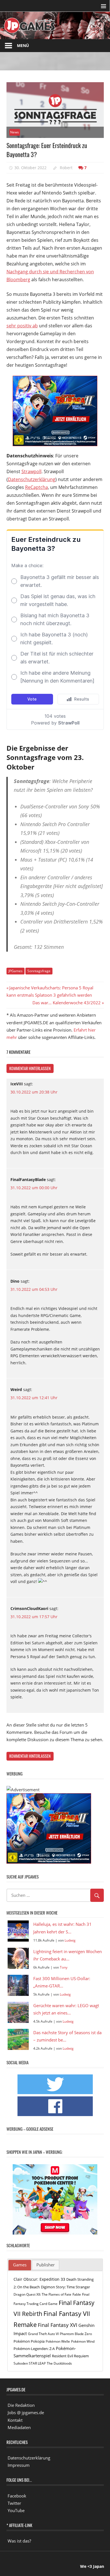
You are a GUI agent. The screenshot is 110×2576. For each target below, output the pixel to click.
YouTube (16, 2510)
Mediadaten (19, 2427)
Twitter (14, 2503)
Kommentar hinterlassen (30, 1068)
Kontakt (15, 2420)
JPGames (16, 971)
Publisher (46, 2265)
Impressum (19, 2465)
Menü (23, 45)
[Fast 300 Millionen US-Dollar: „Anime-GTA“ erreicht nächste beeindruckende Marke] (18, 1985)
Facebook (17, 2496)
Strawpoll (31, 471)
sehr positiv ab (22, 326)
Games (20, 2265)
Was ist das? (19, 2541)
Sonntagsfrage (39, 971)
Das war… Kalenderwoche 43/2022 (67, 1003)
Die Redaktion (21, 2405)
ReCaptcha (37, 487)
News (15, 132)
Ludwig (70, 1940)
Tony (64, 1967)
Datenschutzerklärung (32, 479)
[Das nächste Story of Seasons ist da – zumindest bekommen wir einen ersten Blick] (18, 2039)
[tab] (20, 2265)
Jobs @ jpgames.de (26, 2412)
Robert (66, 168)
